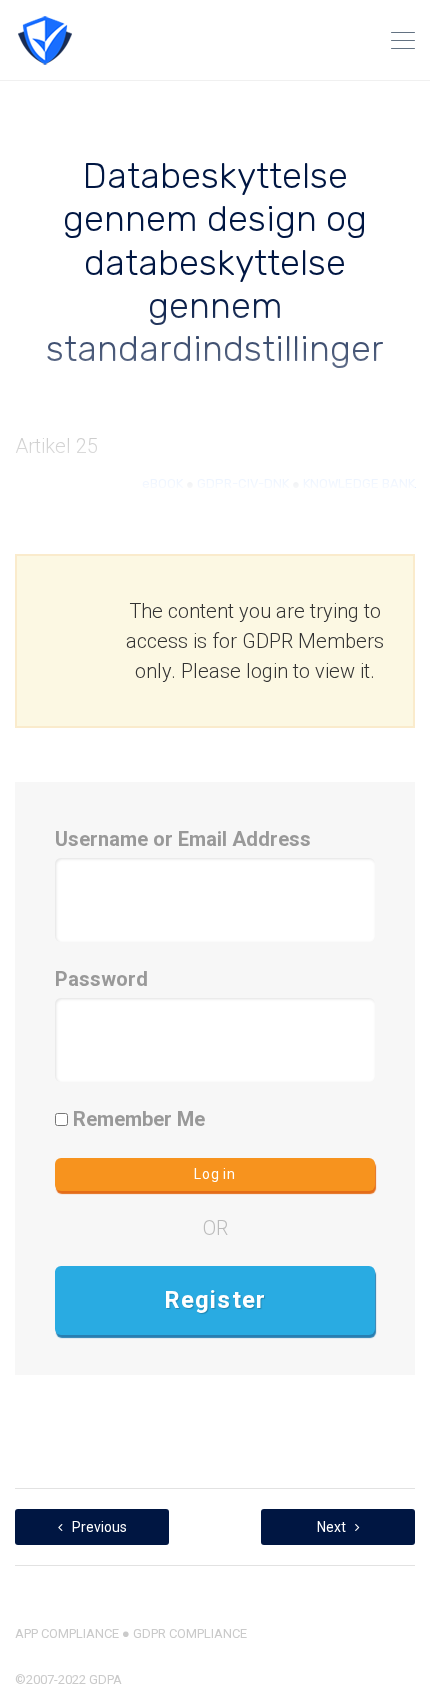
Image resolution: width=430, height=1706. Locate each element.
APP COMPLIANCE (67, 1633)
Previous (98, 1527)
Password (101, 979)
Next (333, 1527)
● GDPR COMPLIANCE (183, 1633)
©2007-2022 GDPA (68, 1679)
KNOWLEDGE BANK (359, 483)
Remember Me (136, 1119)
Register (215, 1300)
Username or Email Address (183, 839)
